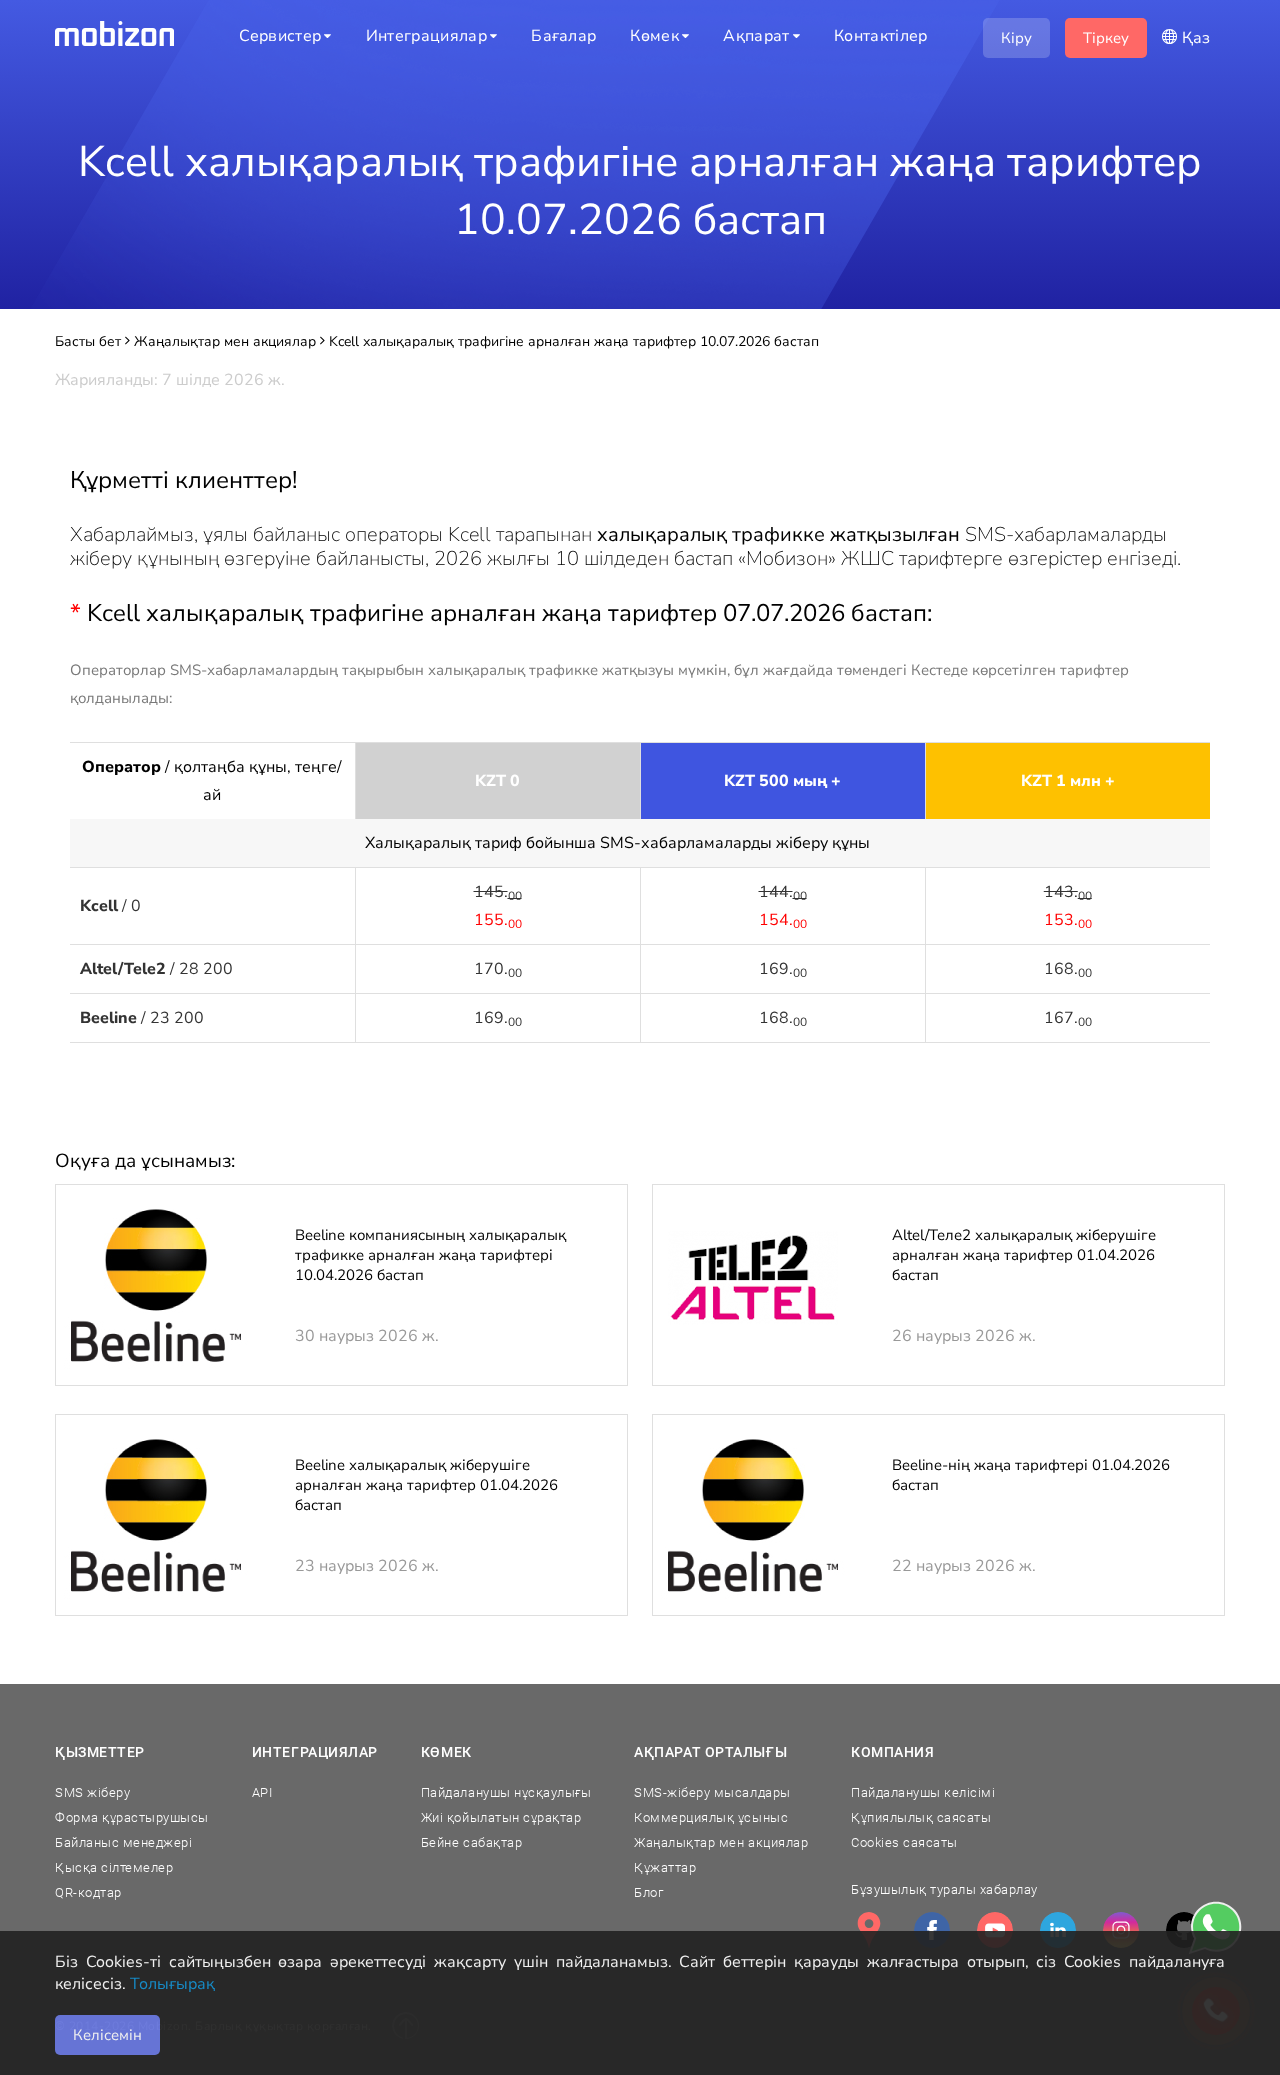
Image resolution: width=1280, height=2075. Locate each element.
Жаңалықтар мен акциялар (721, 1842)
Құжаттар (665, 1867)
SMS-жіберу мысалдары (712, 1792)
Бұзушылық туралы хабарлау (944, 1889)
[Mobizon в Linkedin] (1058, 1930)
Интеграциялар (315, 1752)
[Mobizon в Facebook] (932, 1930)
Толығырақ (172, 1984)
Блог (648, 1892)
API (262, 1792)
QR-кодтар (88, 1892)
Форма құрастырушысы (132, 1817)
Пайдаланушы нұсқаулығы (506, 1792)
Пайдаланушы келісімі (923, 1792)
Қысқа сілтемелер (114, 1867)
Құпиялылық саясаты (921, 1817)
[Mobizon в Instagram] (1121, 1930)
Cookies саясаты (904, 1842)
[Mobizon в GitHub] (1184, 1930)
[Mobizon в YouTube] (995, 1930)
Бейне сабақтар (471, 1842)
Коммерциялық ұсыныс (711, 1817)
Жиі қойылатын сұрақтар (501, 1817)
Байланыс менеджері (123, 1842)
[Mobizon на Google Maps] (869, 1930)
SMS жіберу (92, 1792)
